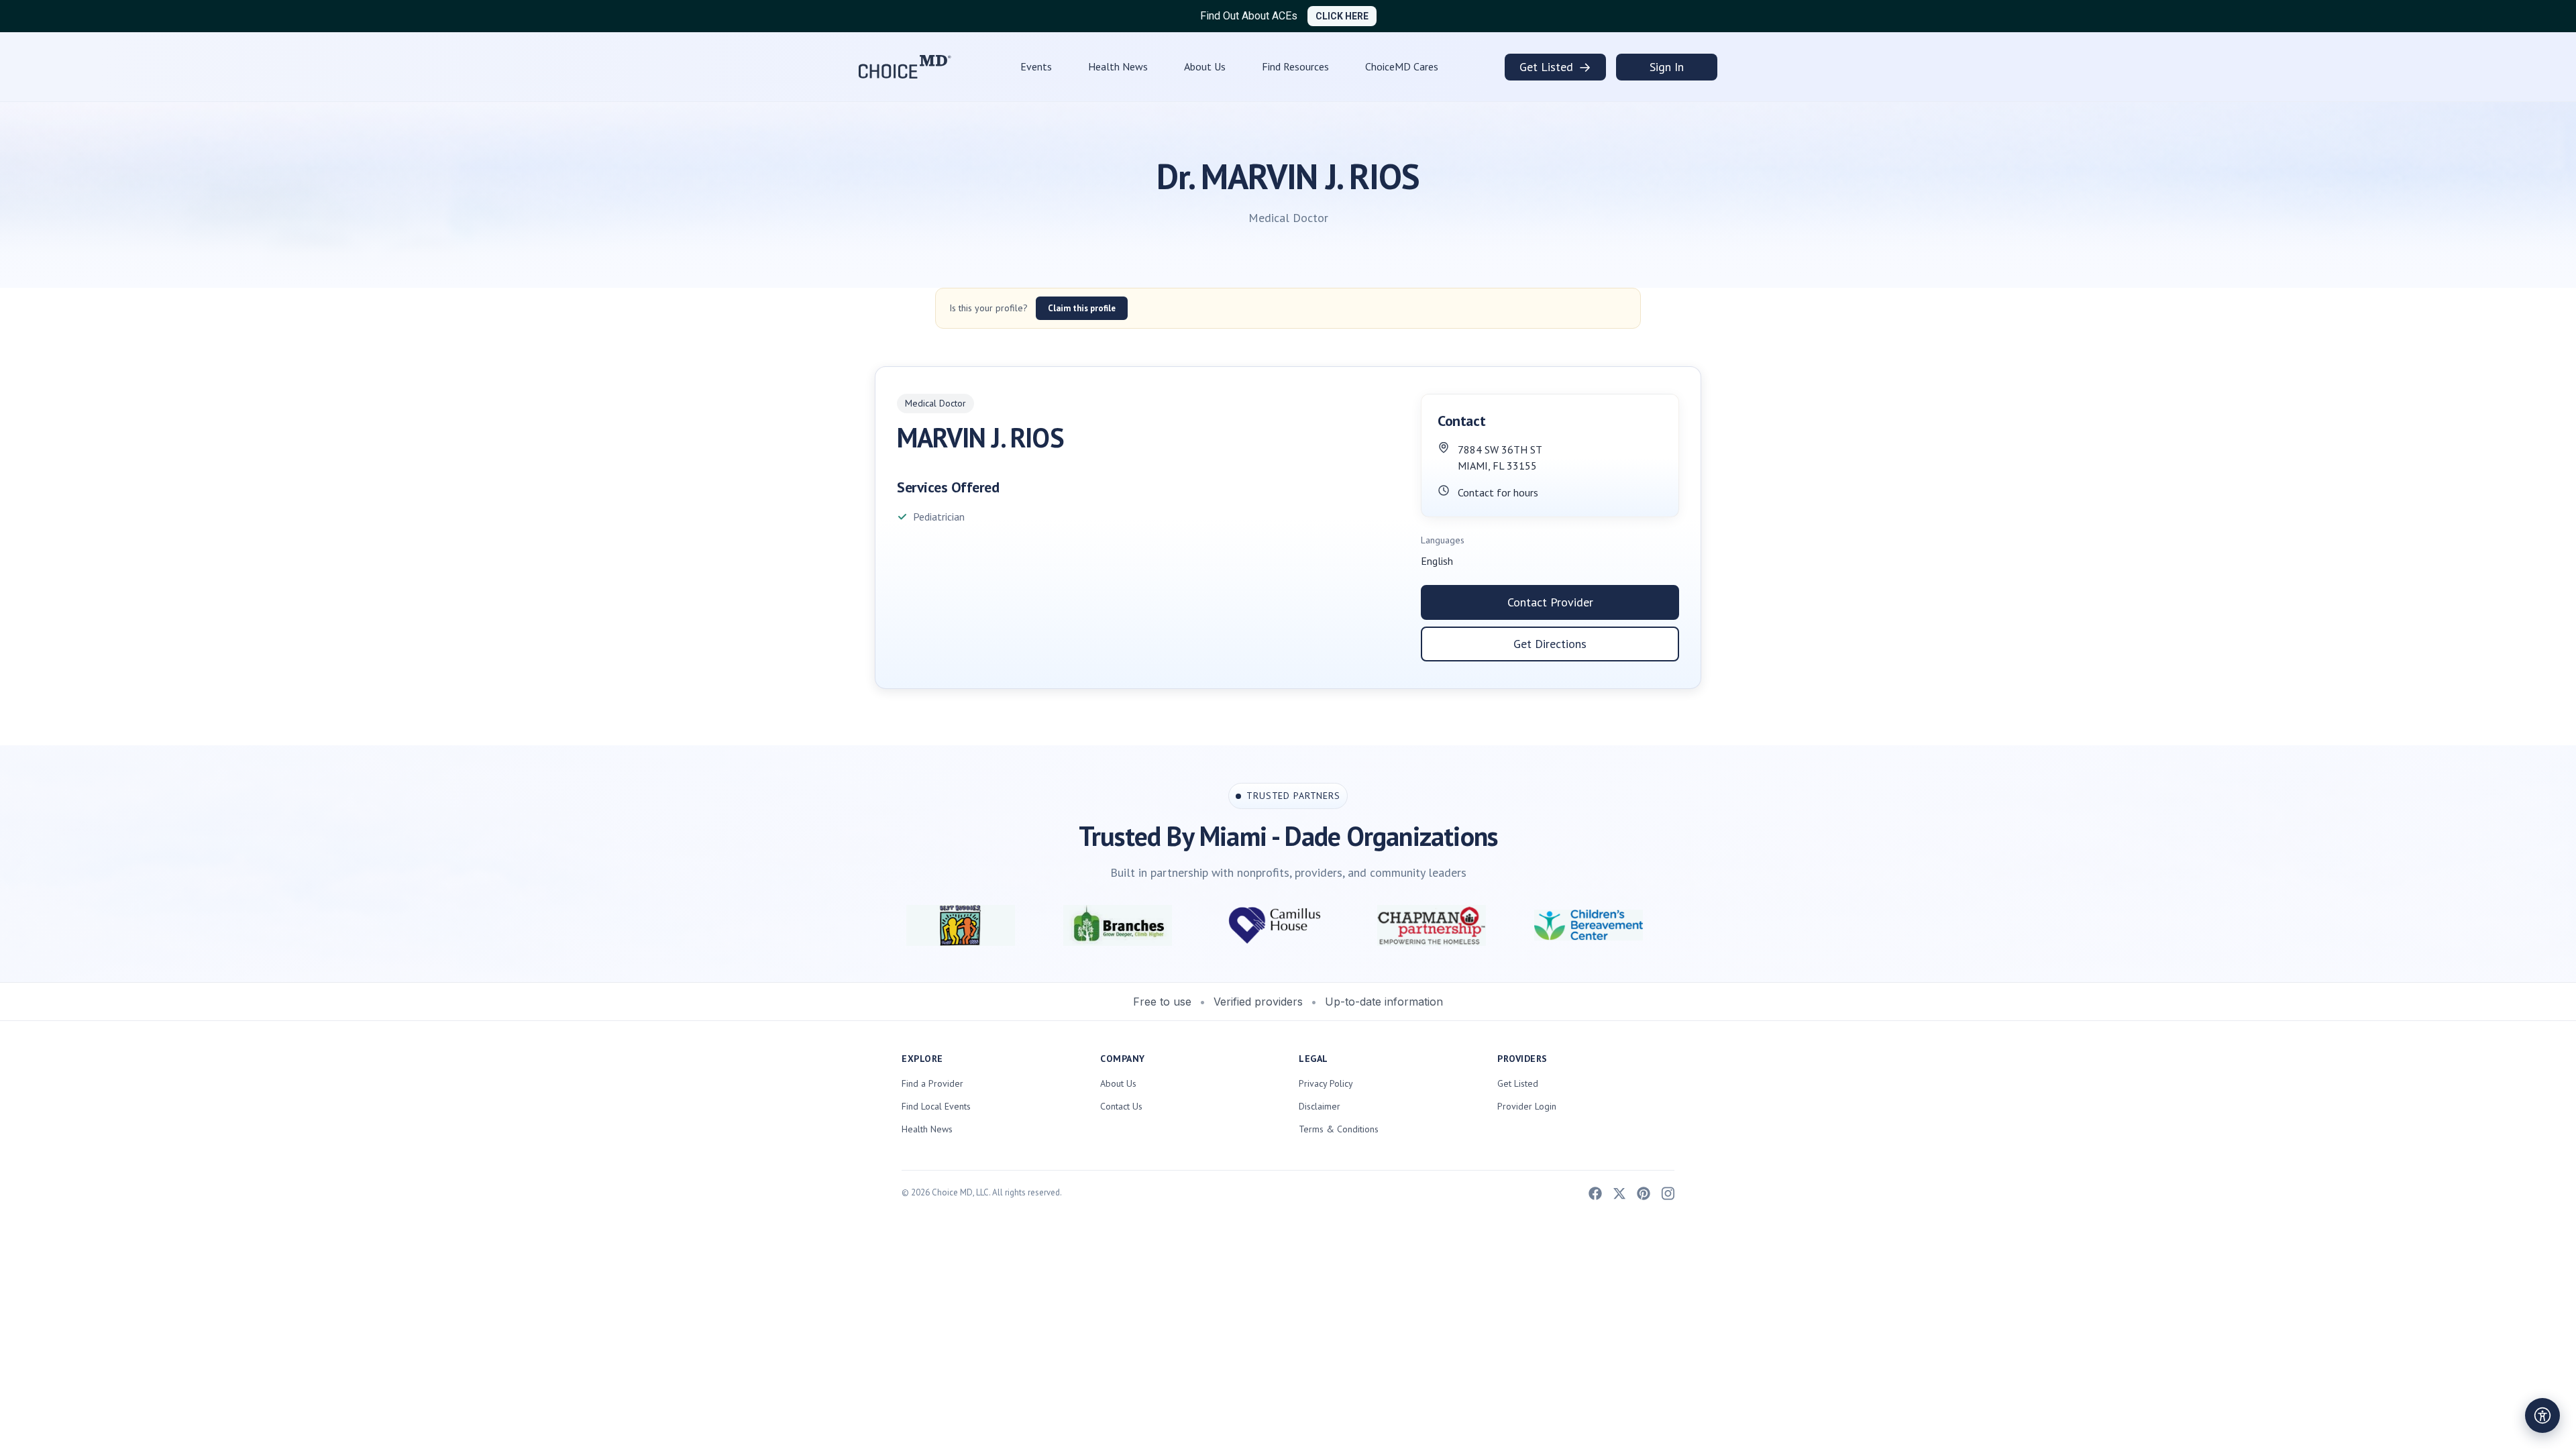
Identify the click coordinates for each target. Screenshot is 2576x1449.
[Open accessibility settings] (2542, 1415)
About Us (1205, 66)
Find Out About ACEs (1249, 16)
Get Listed (1555, 67)
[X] (1619, 1192)
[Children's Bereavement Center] (1437, 925)
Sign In (1667, 67)
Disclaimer (1320, 1106)
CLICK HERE (1342, 16)
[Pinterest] (1644, 1192)
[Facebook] (1595, 1192)
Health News (1118, 66)
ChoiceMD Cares (1402, 66)
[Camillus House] (1123, 925)
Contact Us (1121, 1106)
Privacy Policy (1326, 1083)
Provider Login (1527, 1106)
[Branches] (966, 925)
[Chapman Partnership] (1280, 925)
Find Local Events (936, 1106)
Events (1036, 66)
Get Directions (1550, 644)
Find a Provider (932, 1083)
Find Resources (1295, 66)
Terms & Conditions (1339, 1129)
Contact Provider (1550, 602)
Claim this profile (1082, 308)
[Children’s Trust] (1594, 925)
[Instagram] (1668, 1192)
